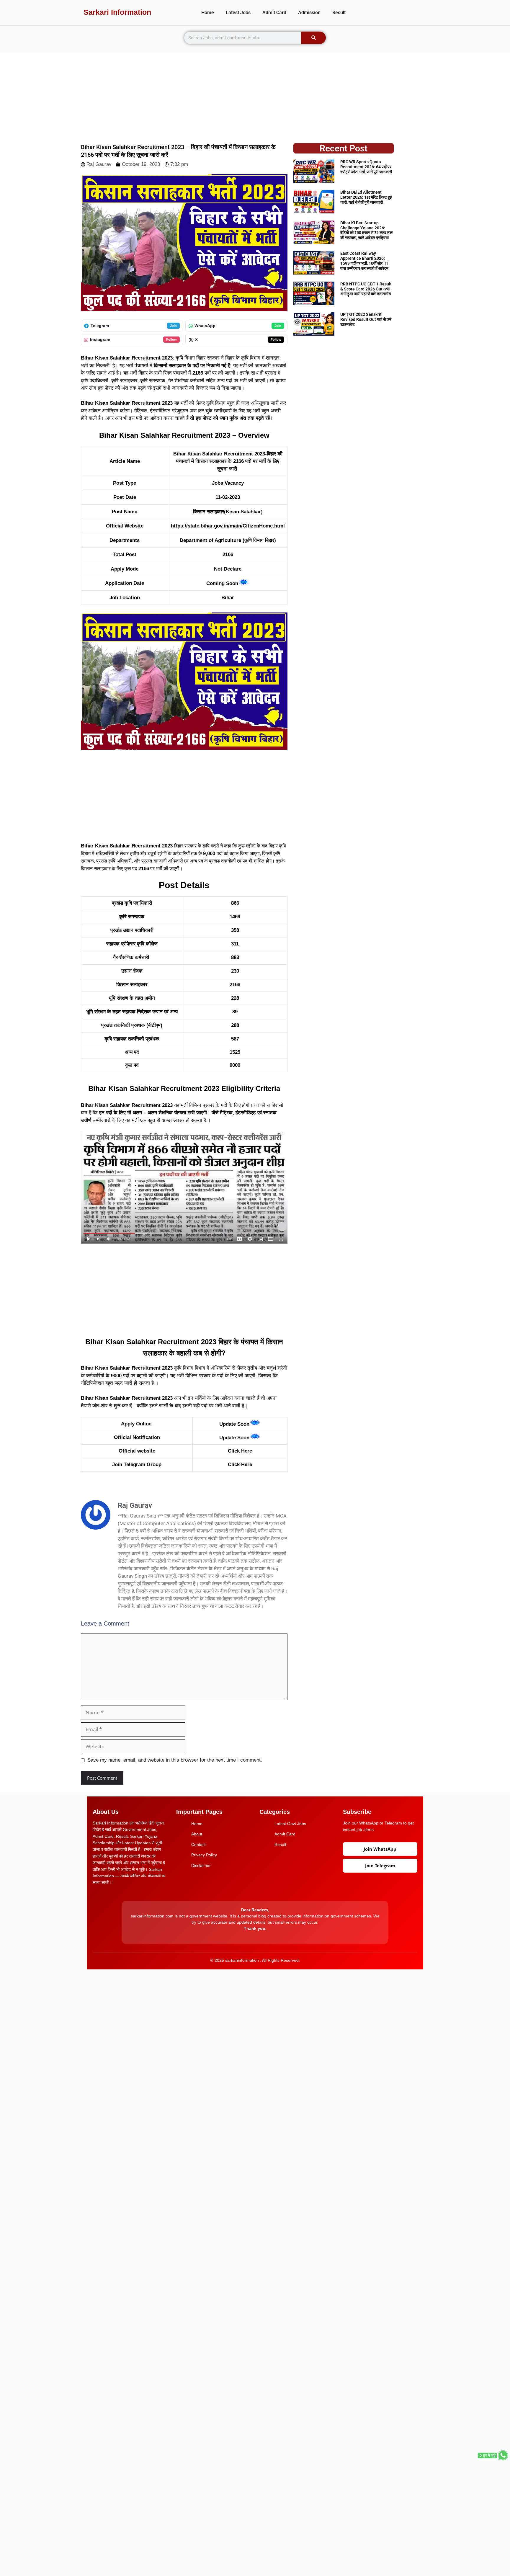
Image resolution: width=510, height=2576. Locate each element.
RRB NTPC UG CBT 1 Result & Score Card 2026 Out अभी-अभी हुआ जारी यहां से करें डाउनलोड (366, 289)
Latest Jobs (238, 13)
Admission (309, 13)
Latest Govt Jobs (290, 1824)
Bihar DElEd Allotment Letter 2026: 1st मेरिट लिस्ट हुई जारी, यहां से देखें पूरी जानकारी (366, 197)
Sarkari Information (117, 12)
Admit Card (274, 13)
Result (339, 13)
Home (208, 13)
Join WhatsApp (380, 1849)
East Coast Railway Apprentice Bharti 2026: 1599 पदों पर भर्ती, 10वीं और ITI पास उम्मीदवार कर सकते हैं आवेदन (364, 261)
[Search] (313, 38)
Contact (198, 1845)
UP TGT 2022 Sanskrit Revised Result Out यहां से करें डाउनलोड (366, 319)
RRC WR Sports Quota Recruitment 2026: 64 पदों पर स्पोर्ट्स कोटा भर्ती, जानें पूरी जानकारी (366, 167)
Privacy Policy (204, 1855)
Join (173, 326)
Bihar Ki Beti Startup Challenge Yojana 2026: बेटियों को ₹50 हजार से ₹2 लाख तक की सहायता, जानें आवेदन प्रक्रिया (366, 230)
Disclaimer (201, 1866)
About (197, 1834)
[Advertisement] (255, 94)
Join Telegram (380, 1866)
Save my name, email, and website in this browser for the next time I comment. (175, 1760)
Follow (171, 339)
